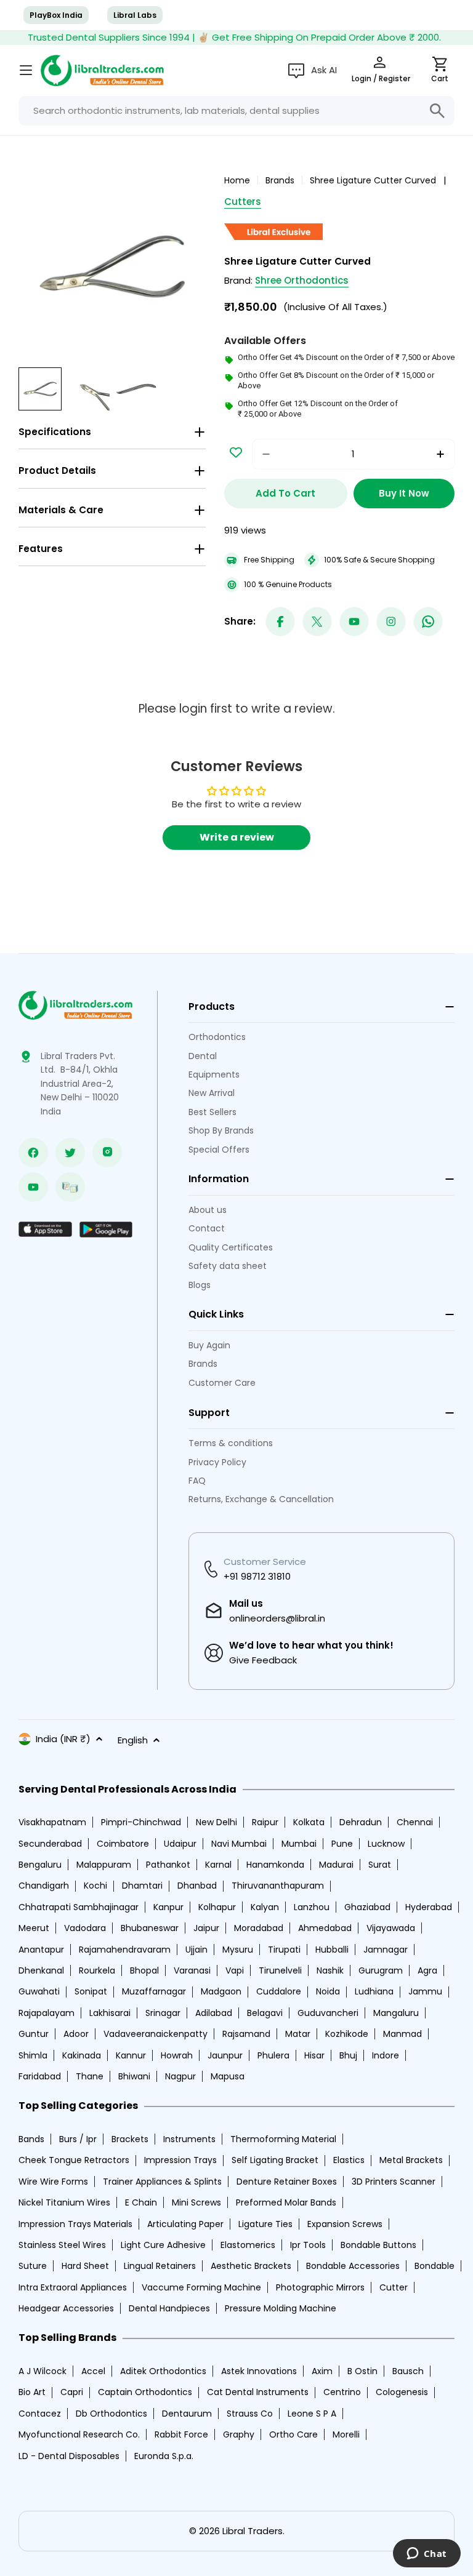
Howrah (177, 2055)
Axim (322, 2371)
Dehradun (361, 1822)
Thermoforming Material (283, 2139)
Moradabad (259, 1928)
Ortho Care (293, 2434)
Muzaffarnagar (154, 1991)
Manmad (402, 2034)
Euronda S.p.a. (164, 2456)
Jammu (425, 1991)
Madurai (336, 1865)
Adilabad (214, 2013)
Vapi (235, 1970)
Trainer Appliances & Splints (162, 2182)
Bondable (435, 2266)
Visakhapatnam (52, 1822)
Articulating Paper (185, 2224)
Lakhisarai (110, 2013)
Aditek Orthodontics (163, 2371)
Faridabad (40, 2076)
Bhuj (348, 2055)
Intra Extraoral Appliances (73, 2287)
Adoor (76, 2034)
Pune (342, 1844)
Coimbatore (123, 1844)
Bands (31, 2139)
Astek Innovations (259, 2371)
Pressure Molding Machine (281, 2308)
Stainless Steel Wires (62, 2245)
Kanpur (168, 1907)
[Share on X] (317, 622)
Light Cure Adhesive (163, 2245)
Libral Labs (135, 15)
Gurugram (381, 1970)
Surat (380, 1865)
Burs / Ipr (78, 2139)
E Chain (141, 2202)
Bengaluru (40, 1865)
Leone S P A (312, 2414)
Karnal (218, 1865)
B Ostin (362, 2371)
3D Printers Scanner (394, 2182)
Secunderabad (50, 1844)
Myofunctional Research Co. (79, 2434)
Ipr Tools (308, 2245)
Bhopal (144, 1970)
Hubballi (332, 1950)
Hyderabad (429, 1907)
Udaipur (180, 1844)
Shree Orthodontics (302, 280)
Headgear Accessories (66, 2308)
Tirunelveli (280, 1970)
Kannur (131, 2055)
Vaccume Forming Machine (201, 2287)
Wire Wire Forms (53, 2182)
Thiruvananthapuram (278, 1886)
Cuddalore (279, 1991)
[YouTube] (354, 622)
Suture (33, 2266)
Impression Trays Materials (75, 2224)
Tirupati (284, 1950)
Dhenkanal (41, 1970)
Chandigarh (44, 1886)
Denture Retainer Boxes (287, 2182)
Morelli (346, 2434)
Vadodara (85, 1928)
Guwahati (39, 1991)
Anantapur (41, 1950)
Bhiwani (134, 2076)
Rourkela (97, 1970)
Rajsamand (246, 2034)
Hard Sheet (85, 2266)
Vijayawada (391, 1928)
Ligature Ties (265, 2224)
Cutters (243, 202)
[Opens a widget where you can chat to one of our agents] (427, 2554)
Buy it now (404, 493)
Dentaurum (187, 2414)
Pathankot (168, 1865)
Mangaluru (396, 2013)
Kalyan (265, 1907)
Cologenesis (402, 2392)
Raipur (265, 1822)
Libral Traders (253, 2531)
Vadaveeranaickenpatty (156, 2034)
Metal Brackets (411, 2160)
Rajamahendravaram (125, 1950)
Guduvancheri (328, 2013)
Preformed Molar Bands (286, 2202)
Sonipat (91, 1991)
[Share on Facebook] (280, 622)
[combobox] (236, 111)
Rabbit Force (181, 2434)
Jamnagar (386, 1950)
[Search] (437, 111)
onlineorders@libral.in (277, 1618)
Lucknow (386, 1844)
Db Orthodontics (111, 2414)
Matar (298, 2034)
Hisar (314, 2055)
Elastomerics (248, 2245)
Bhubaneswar (150, 1928)
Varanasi (192, 1970)
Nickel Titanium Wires (64, 2202)
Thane (90, 2076)
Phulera (273, 2055)
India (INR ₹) (63, 1739)
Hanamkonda (275, 1865)
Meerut (34, 1928)
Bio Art (32, 2392)
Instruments (189, 2139)
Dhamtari (142, 1886)
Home (237, 180)
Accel (93, 2371)
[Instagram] (391, 622)
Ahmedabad (325, 1928)
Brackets (130, 2139)
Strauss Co (250, 2414)
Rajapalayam (46, 2013)
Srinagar (163, 2013)
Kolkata (309, 1822)
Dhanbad (197, 1886)
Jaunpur (225, 2055)
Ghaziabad (367, 1907)
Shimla (33, 2055)
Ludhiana (374, 1991)
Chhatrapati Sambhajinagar (79, 1907)
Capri (72, 2392)
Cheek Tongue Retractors (74, 2160)
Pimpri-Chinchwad (141, 1822)
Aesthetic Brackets (251, 2266)
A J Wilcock (42, 2371)
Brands (280, 180)
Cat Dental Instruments (258, 2392)
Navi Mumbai (239, 1844)
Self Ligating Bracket (275, 2160)
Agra (427, 1970)
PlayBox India (56, 15)
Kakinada (82, 2055)
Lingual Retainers (160, 2266)
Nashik (330, 1970)
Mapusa (228, 2076)
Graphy (239, 2434)
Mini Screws (196, 2202)
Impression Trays (180, 2160)
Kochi (95, 1886)
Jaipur (206, 1928)
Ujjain (196, 1950)
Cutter (394, 2287)
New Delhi (216, 1822)
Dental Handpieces (169, 2308)
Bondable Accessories (353, 2266)
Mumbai (299, 1844)
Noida (328, 1991)
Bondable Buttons (378, 2245)
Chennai (415, 1822)
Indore (386, 2055)
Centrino (342, 2392)
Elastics (349, 2160)
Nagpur (180, 2076)
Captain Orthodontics (145, 2392)
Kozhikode (347, 2034)
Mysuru (238, 1950)
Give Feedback (263, 1660)
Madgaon (221, 1991)
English (133, 1740)
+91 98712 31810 (257, 1576)
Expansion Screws (345, 2224)
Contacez (40, 2414)
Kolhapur (217, 1907)
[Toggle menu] (26, 70)
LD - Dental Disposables (69, 2456)
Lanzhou (312, 1907)
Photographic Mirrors (320, 2287)
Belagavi (265, 2013)
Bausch (408, 2371)
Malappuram (104, 1865)
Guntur (34, 2034)
